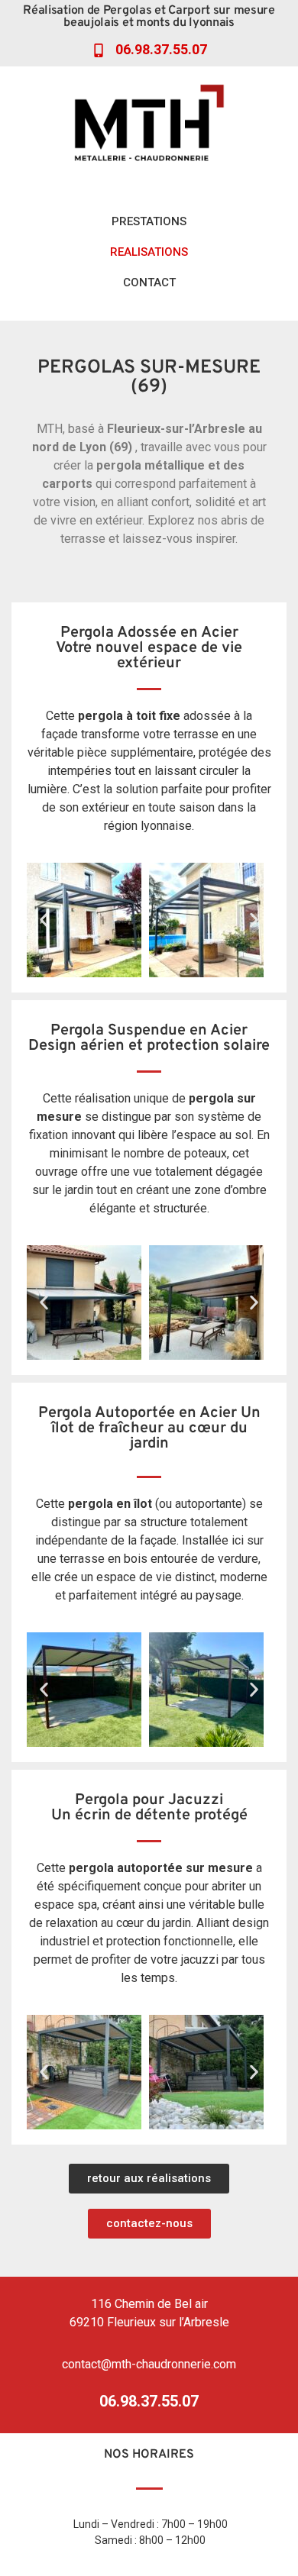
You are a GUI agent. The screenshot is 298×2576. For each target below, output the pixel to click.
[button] (44, 920)
